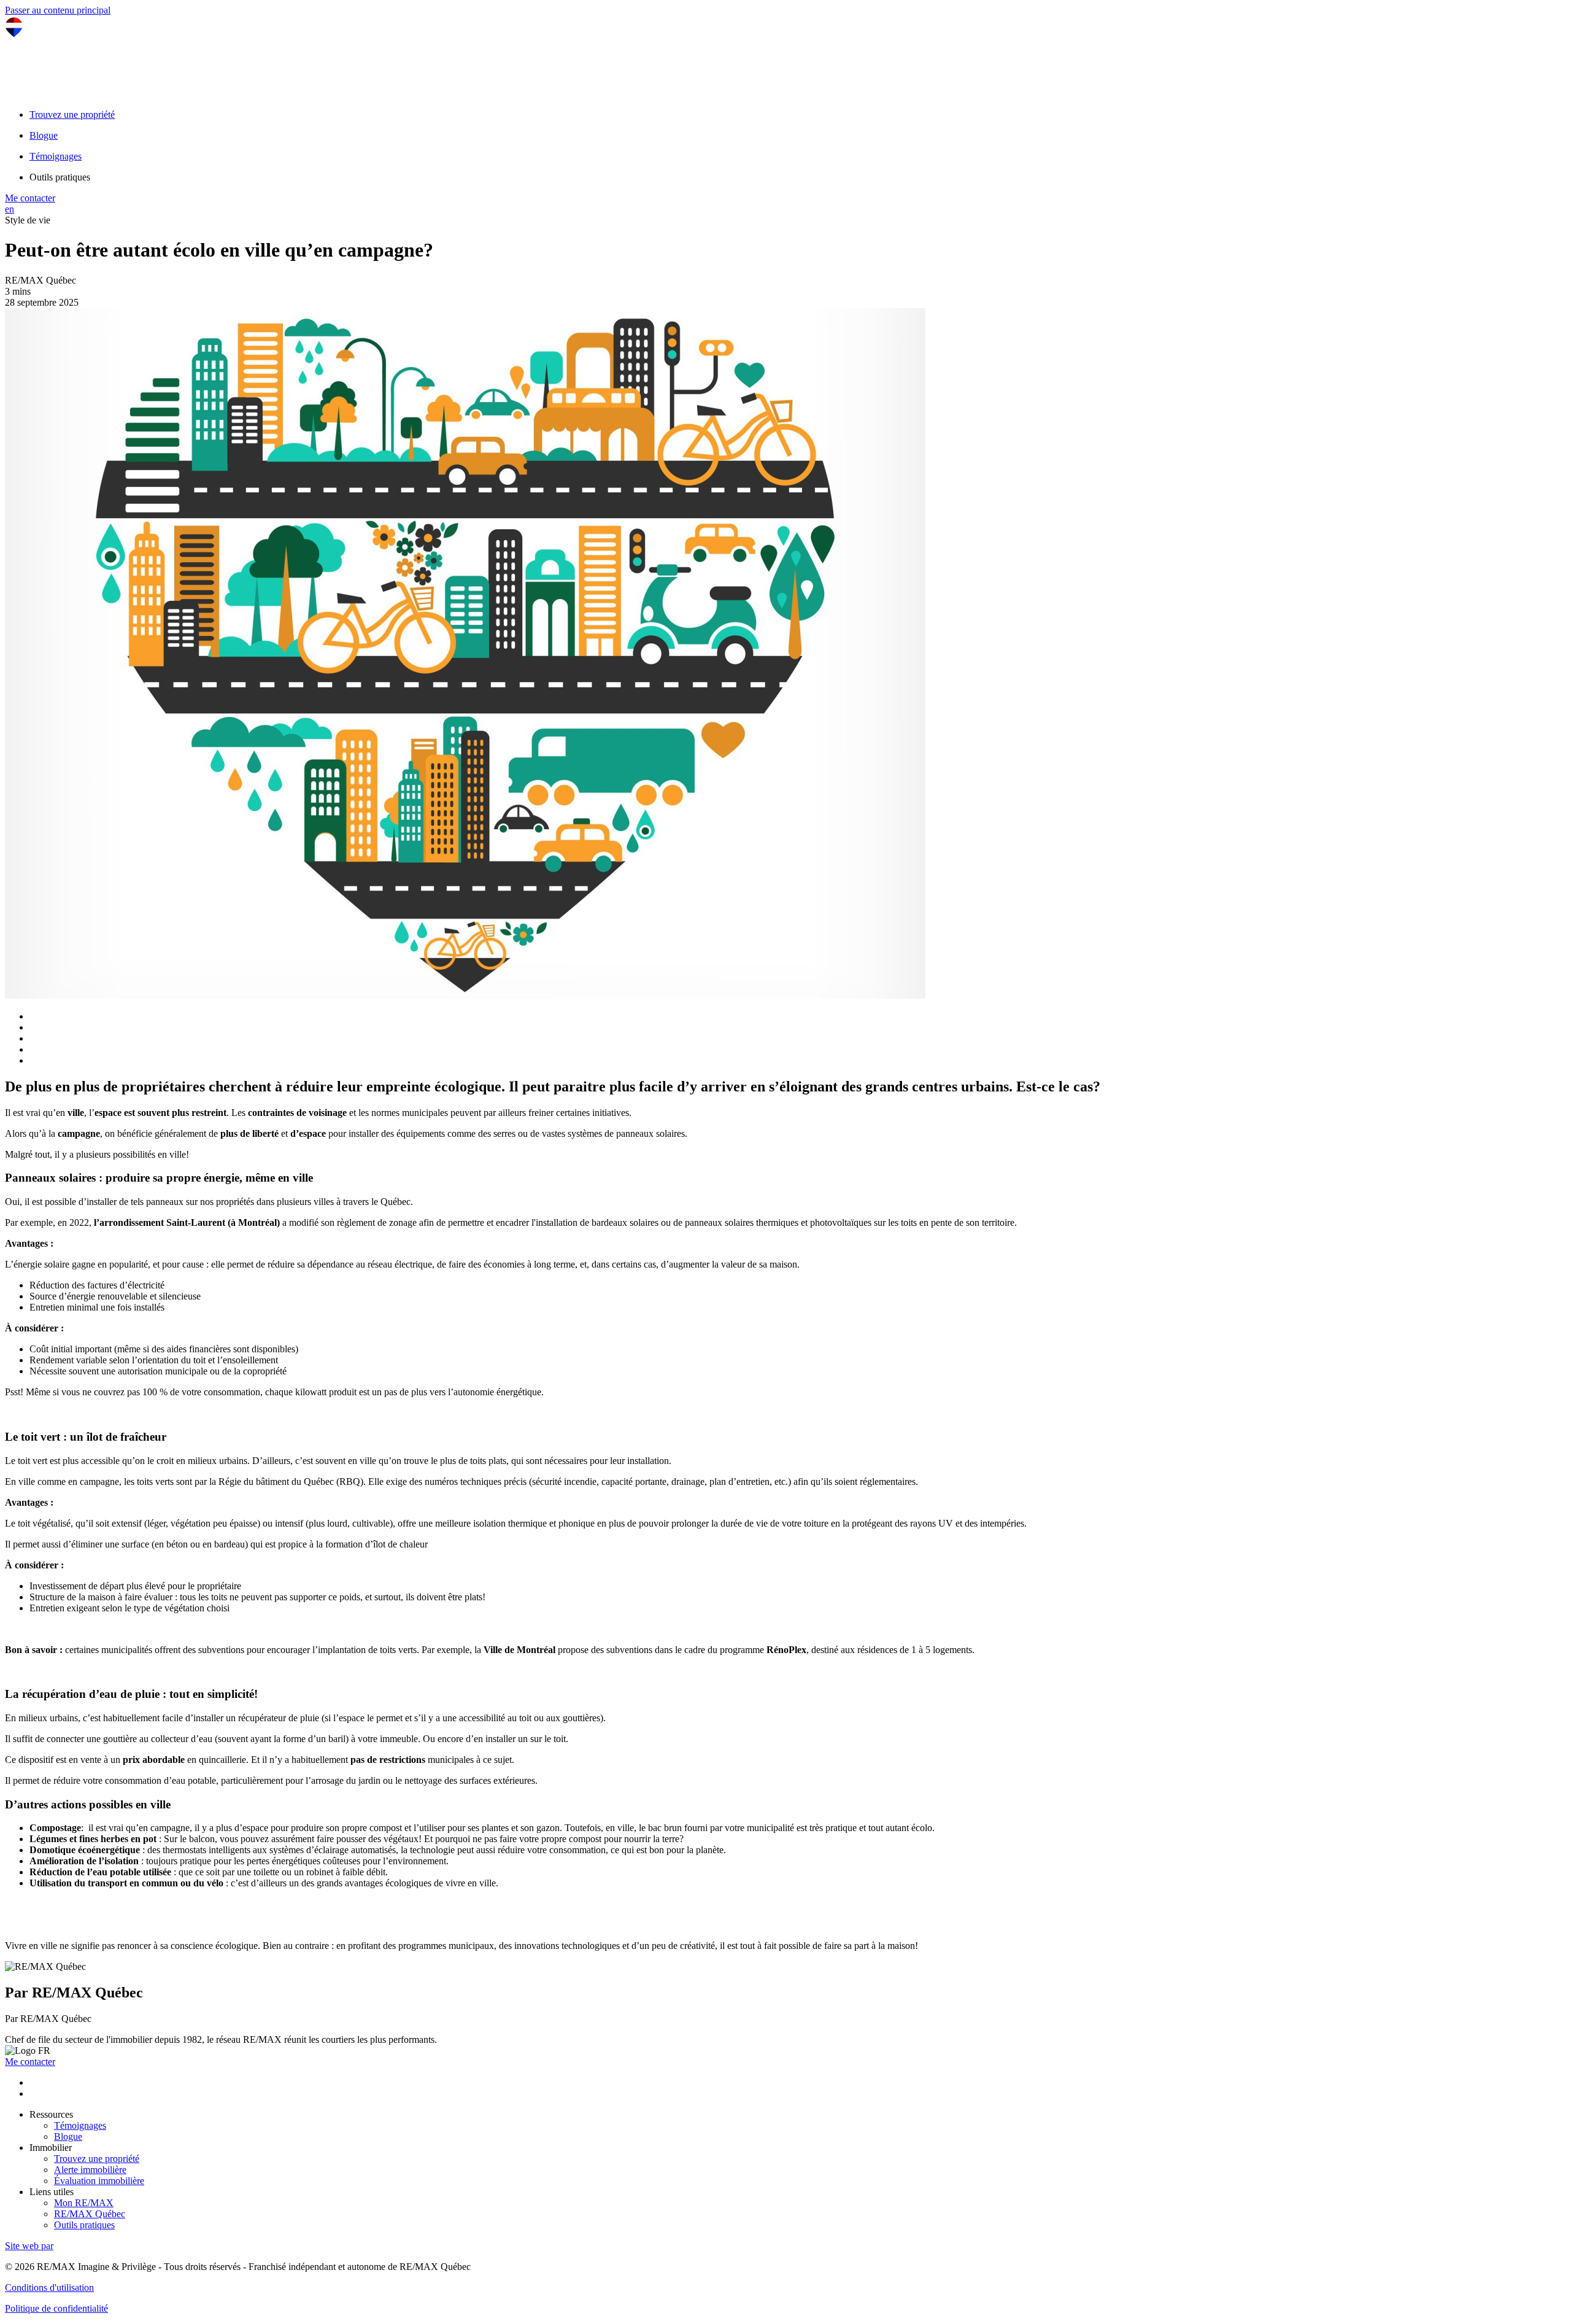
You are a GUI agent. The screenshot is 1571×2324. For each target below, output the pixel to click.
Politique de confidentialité (56, 2308)
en (10, 209)
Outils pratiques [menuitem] (60, 177)
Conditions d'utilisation (49, 2287)
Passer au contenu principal (58, 10)
